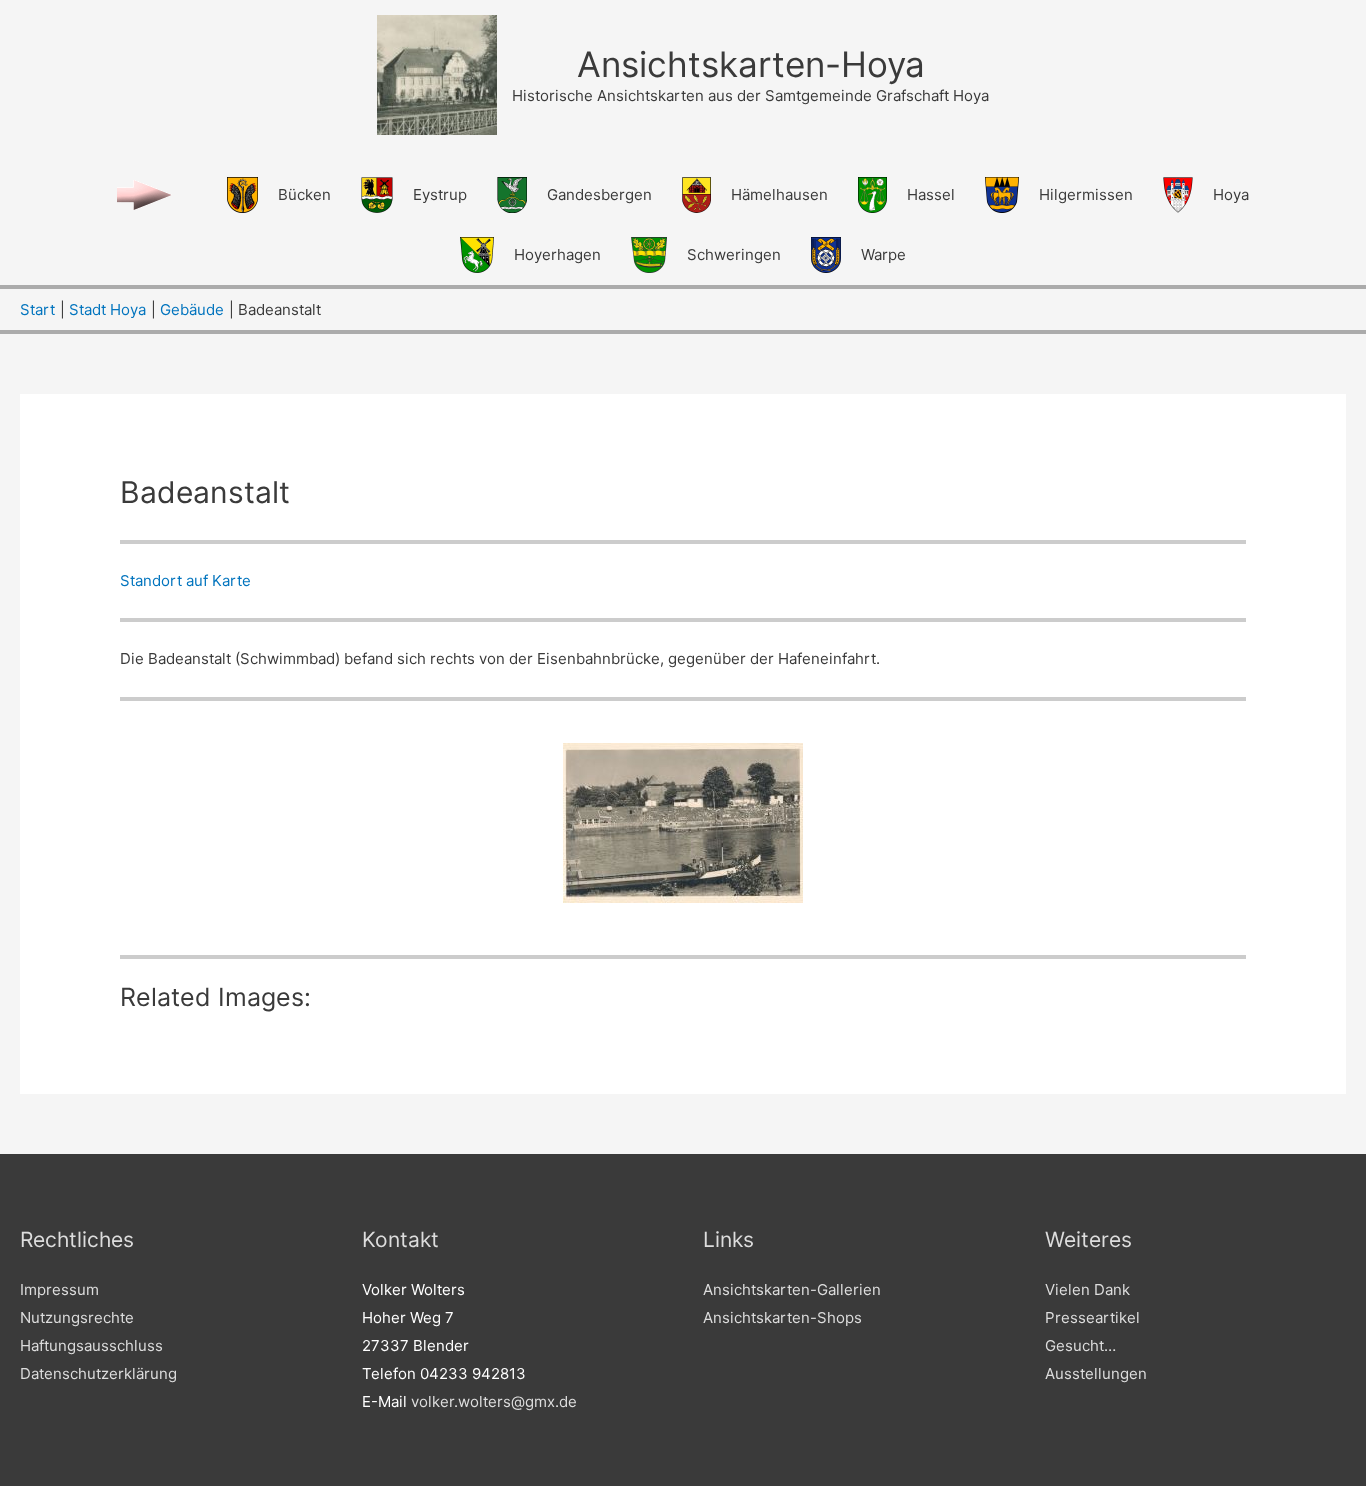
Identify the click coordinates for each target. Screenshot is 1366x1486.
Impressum (59, 1289)
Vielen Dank (1087, 1289)
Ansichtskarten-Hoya (751, 64)
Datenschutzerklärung (98, 1373)
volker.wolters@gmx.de (494, 1401)
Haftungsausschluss (91, 1345)
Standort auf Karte (185, 580)
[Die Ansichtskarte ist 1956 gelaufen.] (683, 823)
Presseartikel (1092, 1317)
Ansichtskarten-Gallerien (792, 1289)
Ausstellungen (1096, 1373)
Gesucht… (1080, 1345)
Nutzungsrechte (77, 1317)
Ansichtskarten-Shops (782, 1317)
